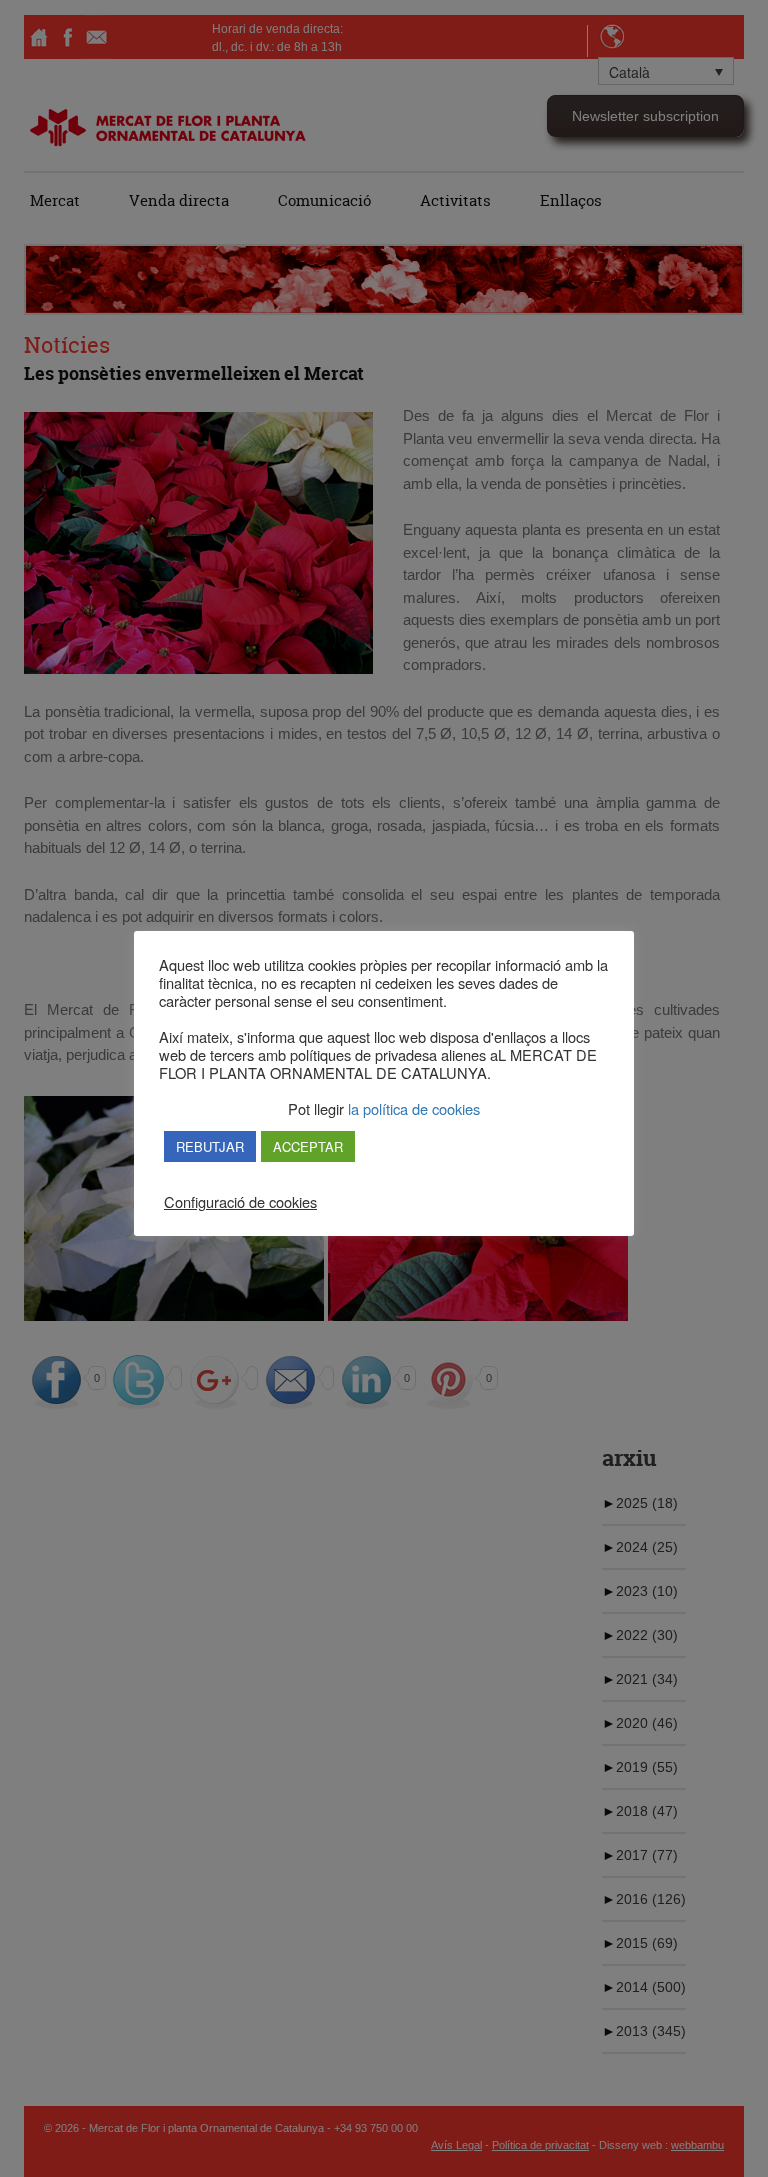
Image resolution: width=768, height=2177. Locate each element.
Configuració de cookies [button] (240, 1202)
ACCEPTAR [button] (308, 1146)
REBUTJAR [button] (210, 1146)
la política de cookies (412, 1108)
